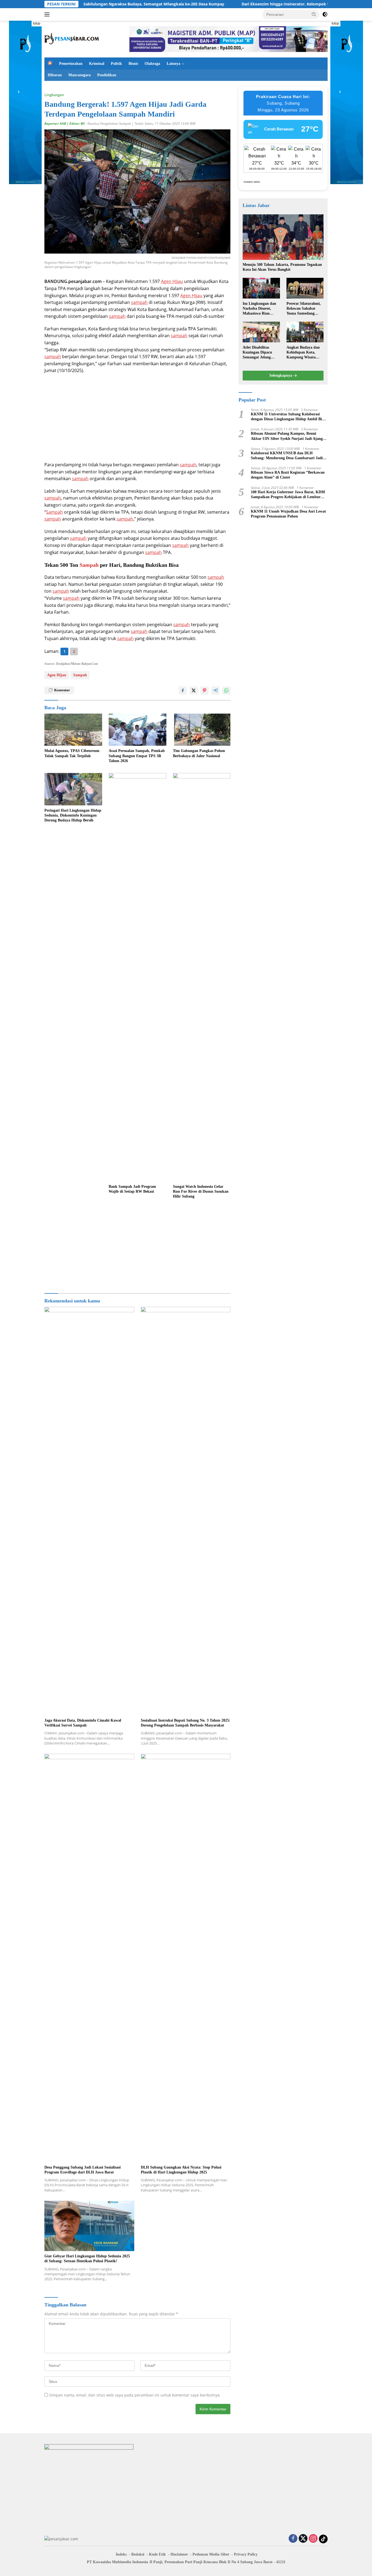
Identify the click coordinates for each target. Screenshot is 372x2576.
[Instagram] (313, 2539)
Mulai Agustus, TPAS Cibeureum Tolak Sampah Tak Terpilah (72, 753)
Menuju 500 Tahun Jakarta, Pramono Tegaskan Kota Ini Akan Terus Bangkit (282, 267)
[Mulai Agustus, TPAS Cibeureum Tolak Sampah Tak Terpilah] (73, 730)
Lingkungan (54, 95)
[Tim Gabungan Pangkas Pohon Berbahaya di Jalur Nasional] (202, 730)
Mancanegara (80, 75)
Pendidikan (107, 75)
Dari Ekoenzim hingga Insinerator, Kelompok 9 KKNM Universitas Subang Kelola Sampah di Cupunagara (256, 4)
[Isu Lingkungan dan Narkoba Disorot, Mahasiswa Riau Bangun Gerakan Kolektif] (261, 288)
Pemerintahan (71, 64)
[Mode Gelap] (325, 14)
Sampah (54, 512)
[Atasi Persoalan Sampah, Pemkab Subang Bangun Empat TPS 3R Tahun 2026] (138, 730)
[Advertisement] (137, 418)
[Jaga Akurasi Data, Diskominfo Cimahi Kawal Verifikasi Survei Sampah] (89, 1511)
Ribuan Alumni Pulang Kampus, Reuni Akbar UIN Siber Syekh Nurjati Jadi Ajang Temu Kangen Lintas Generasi (287, 436)
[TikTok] (323, 2539)
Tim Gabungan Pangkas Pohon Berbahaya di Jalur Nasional (199, 753)
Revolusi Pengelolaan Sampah (109, 124)
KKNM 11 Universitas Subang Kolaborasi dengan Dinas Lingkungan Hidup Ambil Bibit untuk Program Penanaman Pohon (289, 417)
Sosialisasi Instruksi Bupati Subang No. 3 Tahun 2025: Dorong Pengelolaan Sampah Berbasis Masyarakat (186, 1723)
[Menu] (48, 14)
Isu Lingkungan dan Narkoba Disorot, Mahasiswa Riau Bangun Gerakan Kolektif (259, 309)
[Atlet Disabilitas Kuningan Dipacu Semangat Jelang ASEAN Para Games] (261, 332)
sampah (139, 302)
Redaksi (138, 2554)
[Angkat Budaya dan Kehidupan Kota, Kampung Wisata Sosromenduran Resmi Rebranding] (305, 332)
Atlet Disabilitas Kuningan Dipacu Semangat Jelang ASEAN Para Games (260, 353)
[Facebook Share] (183, 690)
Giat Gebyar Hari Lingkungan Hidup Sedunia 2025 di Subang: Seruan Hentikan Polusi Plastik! (87, 2259)
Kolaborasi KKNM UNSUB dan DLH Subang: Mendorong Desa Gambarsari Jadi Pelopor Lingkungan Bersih (287, 456)
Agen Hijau (172, 281)
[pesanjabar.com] (72, 39)
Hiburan (55, 75)
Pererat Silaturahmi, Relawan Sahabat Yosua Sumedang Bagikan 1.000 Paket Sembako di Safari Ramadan (304, 309)
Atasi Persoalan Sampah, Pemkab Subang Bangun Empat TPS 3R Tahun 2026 (137, 756)
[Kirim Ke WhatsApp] (226, 690)
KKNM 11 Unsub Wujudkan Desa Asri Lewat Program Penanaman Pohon (288, 514)
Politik (116, 64)
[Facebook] (293, 2539)
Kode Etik (157, 2554)
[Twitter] (303, 2539)
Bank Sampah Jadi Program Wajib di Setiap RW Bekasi (132, 1189)
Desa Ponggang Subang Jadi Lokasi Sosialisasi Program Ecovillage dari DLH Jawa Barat (83, 2170)
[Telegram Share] (215, 690)
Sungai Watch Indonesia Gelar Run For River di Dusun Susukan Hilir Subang (201, 1191)
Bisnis (133, 64)
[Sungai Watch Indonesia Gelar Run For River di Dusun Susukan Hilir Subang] (202, 977)
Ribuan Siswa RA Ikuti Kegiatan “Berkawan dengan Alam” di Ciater (288, 475)
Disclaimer (179, 2554)
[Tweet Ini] (194, 690)
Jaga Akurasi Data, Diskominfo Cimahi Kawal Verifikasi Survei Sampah (83, 1723)
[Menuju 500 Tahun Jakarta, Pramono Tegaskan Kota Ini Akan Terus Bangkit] (283, 237)
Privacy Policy (246, 2554)
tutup (37, 23)
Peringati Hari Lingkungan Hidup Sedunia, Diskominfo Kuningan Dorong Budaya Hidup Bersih (73, 815)
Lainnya (173, 64)
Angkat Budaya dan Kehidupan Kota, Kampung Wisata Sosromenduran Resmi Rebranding (303, 353)
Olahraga (152, 64)
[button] (314, 14)
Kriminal (97, 64)
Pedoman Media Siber (211, 2554)
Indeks (121, 2554)
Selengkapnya (281, 376)
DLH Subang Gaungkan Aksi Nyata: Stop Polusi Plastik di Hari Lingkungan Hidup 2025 (181, 2170)
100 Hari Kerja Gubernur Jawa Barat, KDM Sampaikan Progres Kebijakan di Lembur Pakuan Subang (288, 495)
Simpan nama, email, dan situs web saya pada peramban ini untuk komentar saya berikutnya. (135, 2395)
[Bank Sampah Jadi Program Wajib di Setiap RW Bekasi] (138, 977)
